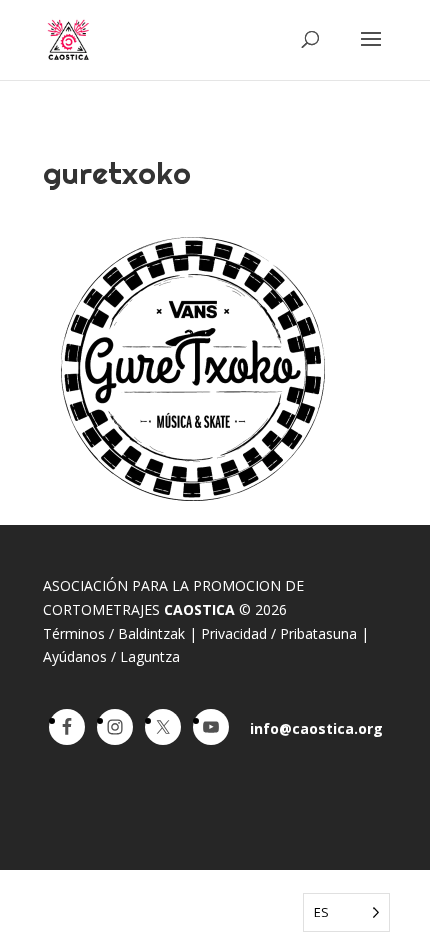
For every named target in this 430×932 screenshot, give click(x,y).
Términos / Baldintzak (114, 633)
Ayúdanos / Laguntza (111, 656)
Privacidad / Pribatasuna (279, 633)
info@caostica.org (316, 728)
